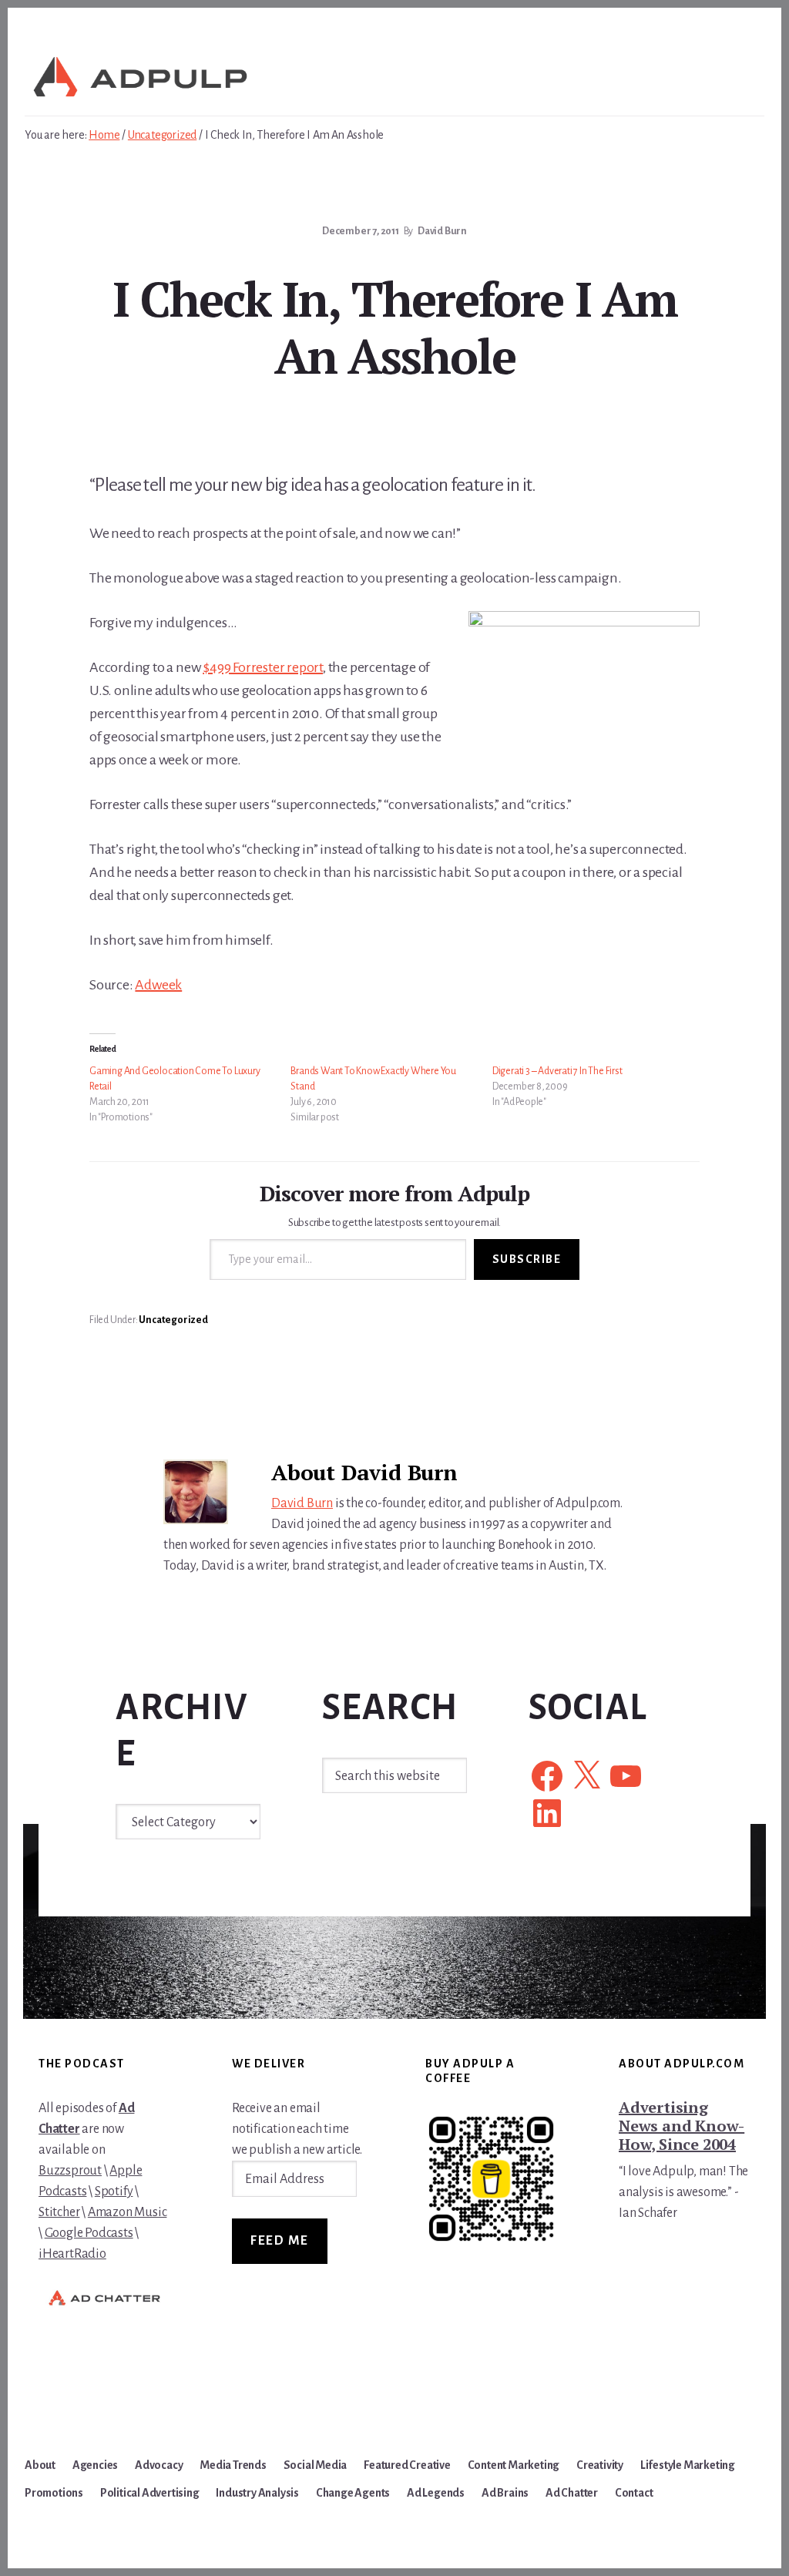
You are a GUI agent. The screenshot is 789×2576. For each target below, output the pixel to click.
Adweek (158, 985)
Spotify (114, 2191)
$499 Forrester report (263, 667)
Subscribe (527, 1259)
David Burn (302, 1503)
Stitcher (59, 2212)
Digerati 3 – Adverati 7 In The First (557, 1071)
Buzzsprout (70, 2171)
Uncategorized (173, 1320)
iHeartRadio (72, 2254)
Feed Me (280, 2241)
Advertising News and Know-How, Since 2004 (682, 2126)
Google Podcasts (89, 2233)
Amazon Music (128, 2212)
